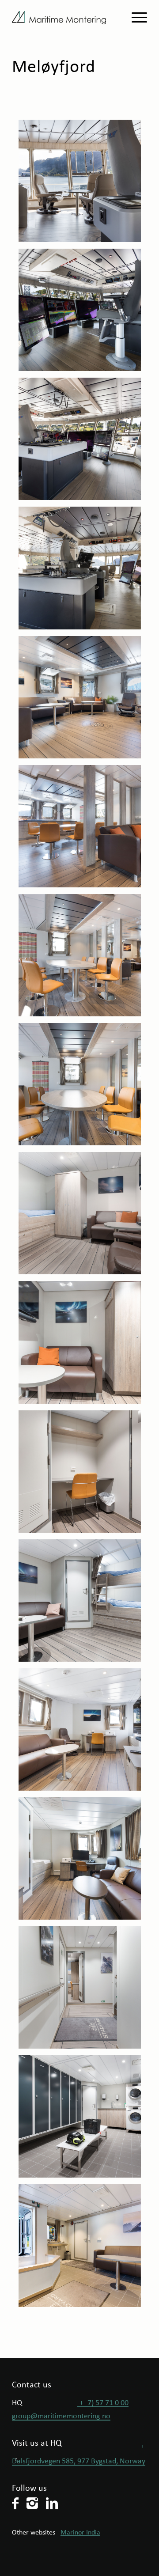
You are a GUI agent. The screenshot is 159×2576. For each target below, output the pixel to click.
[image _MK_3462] (83, 1604)
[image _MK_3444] (83, 1345)
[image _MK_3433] (83, 1216)
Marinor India (80, 2533)
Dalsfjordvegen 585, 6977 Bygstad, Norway (79, 2461)
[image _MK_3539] (83, 184)
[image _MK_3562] (83, 701)
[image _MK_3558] (83, 2249)
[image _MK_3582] (83, 830)
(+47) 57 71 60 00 (103, 2403)
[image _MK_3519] (83, 1862)
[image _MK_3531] (83, 571)
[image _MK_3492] (83, 1733)
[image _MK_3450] (83, 1475)
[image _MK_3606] (83, 1087)
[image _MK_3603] (83, 958)
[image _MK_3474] (83, 1991)
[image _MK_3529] (83, 442)
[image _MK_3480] (83, 2120)
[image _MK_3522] (83, 313)
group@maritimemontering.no (61, 2416)
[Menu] (135, 18)
